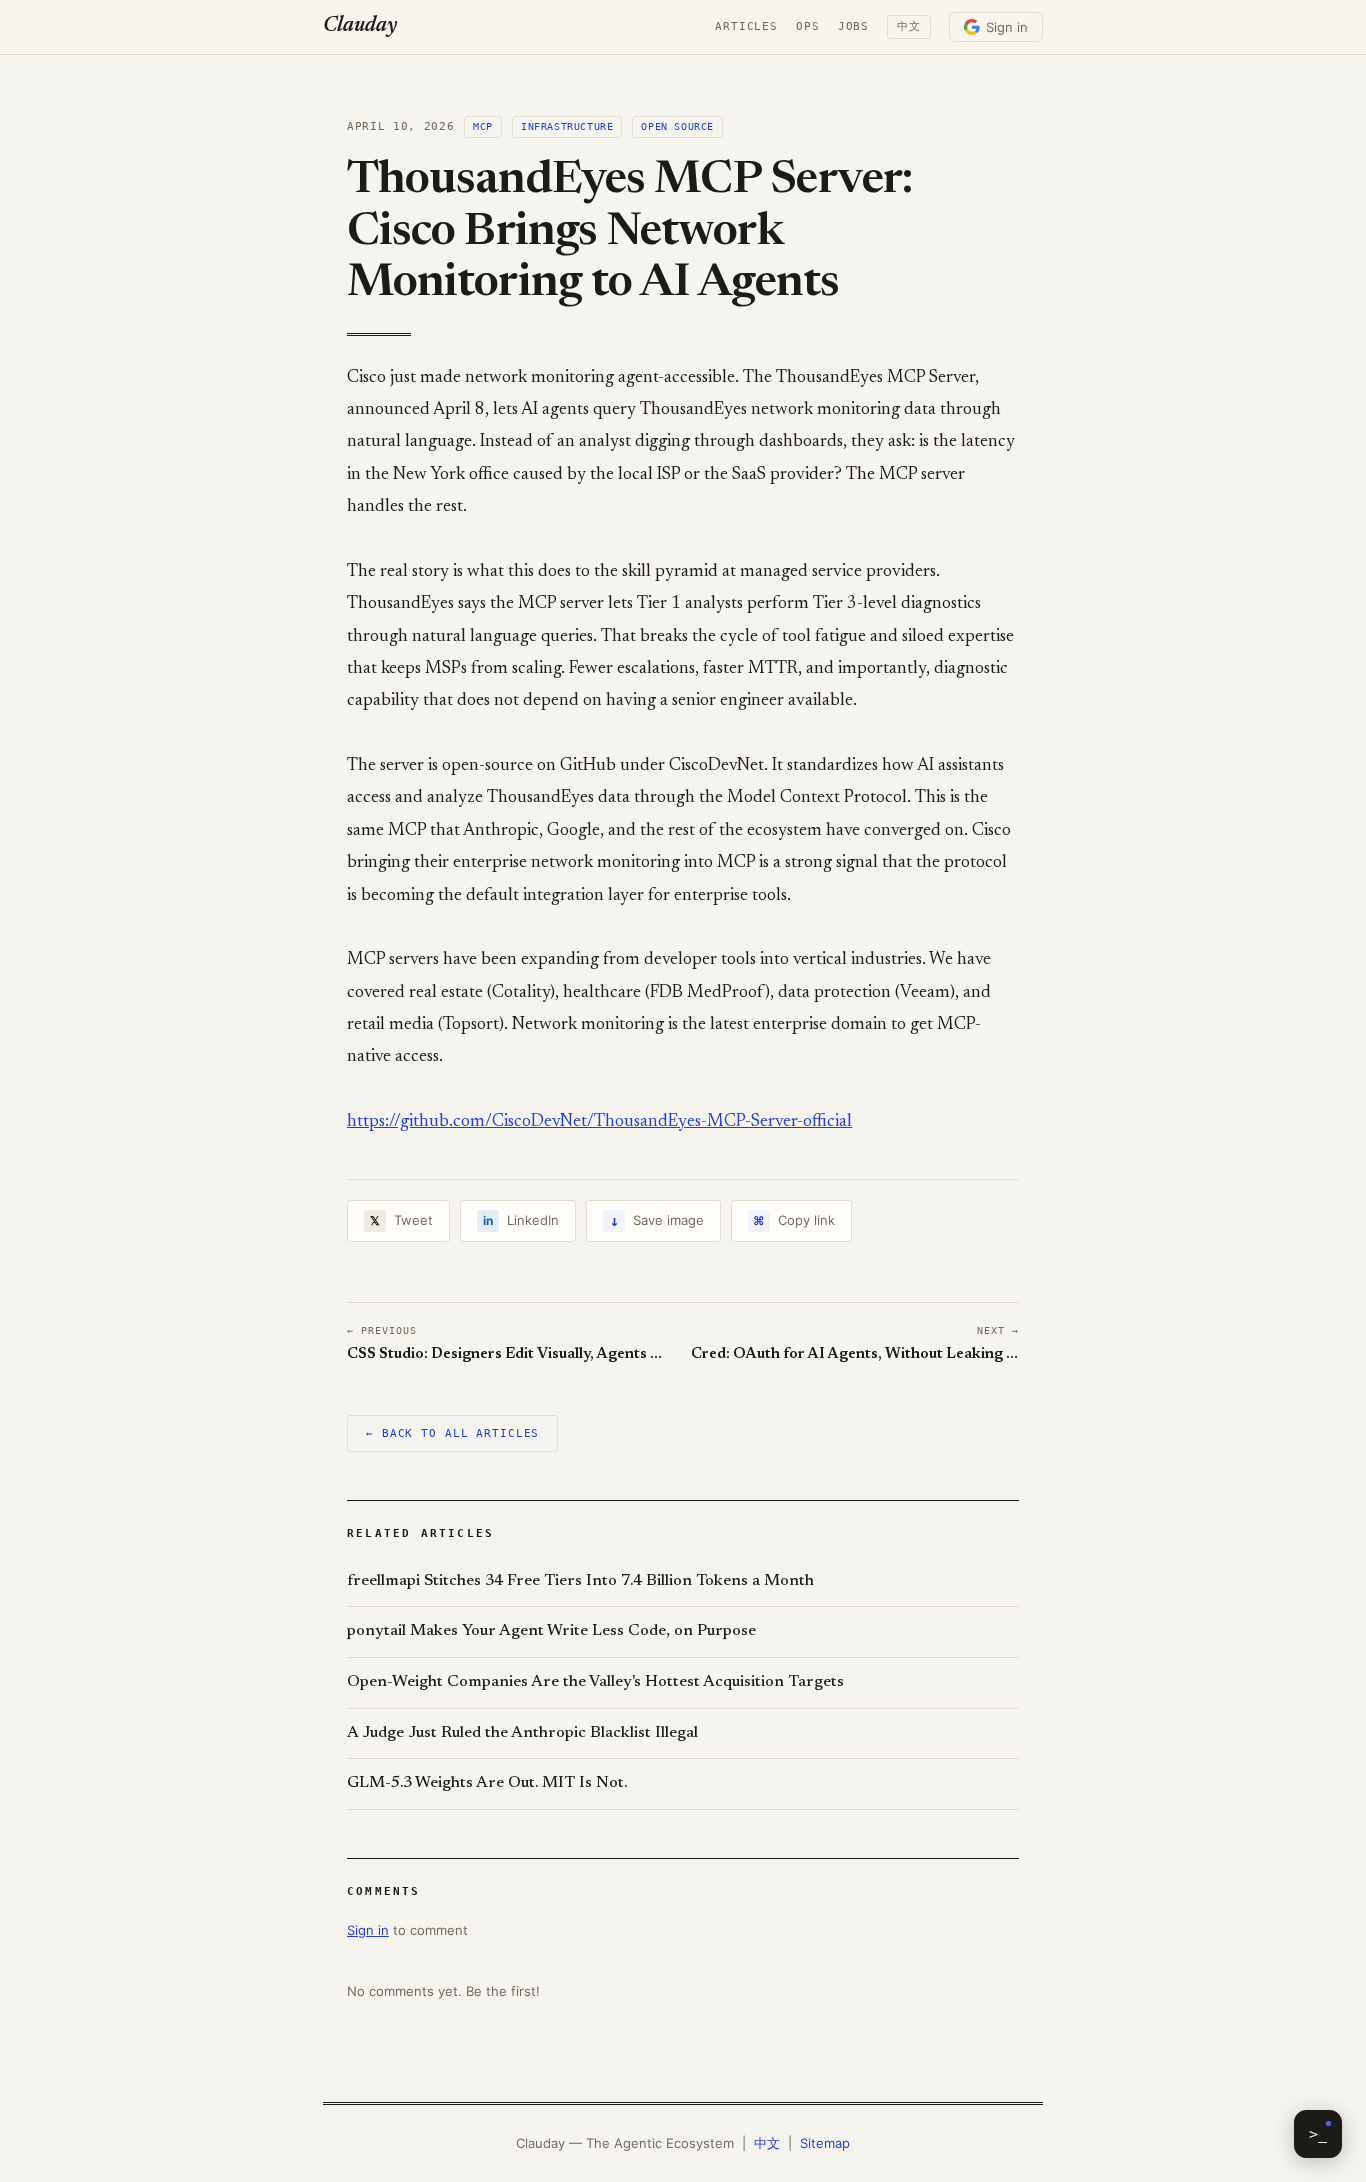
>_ (1318, 2134)
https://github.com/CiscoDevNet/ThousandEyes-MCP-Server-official (599, 1122)
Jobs (854, 26)
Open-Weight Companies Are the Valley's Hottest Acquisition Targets (595, 1682)
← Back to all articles (452, 1433)
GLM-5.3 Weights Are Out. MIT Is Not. (487, 1783)
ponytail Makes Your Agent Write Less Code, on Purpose (551, 1631)
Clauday (360, 26)
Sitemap (825, 2143)
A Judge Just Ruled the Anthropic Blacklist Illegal (522, 1733)
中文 (909, 26)
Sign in (1007, 27)
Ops (808, 26)
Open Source (677, 126)
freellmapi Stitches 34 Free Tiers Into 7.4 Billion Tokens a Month (580, 1581)
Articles (746, 26)
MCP (483, 126)
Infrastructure (567, 126)
